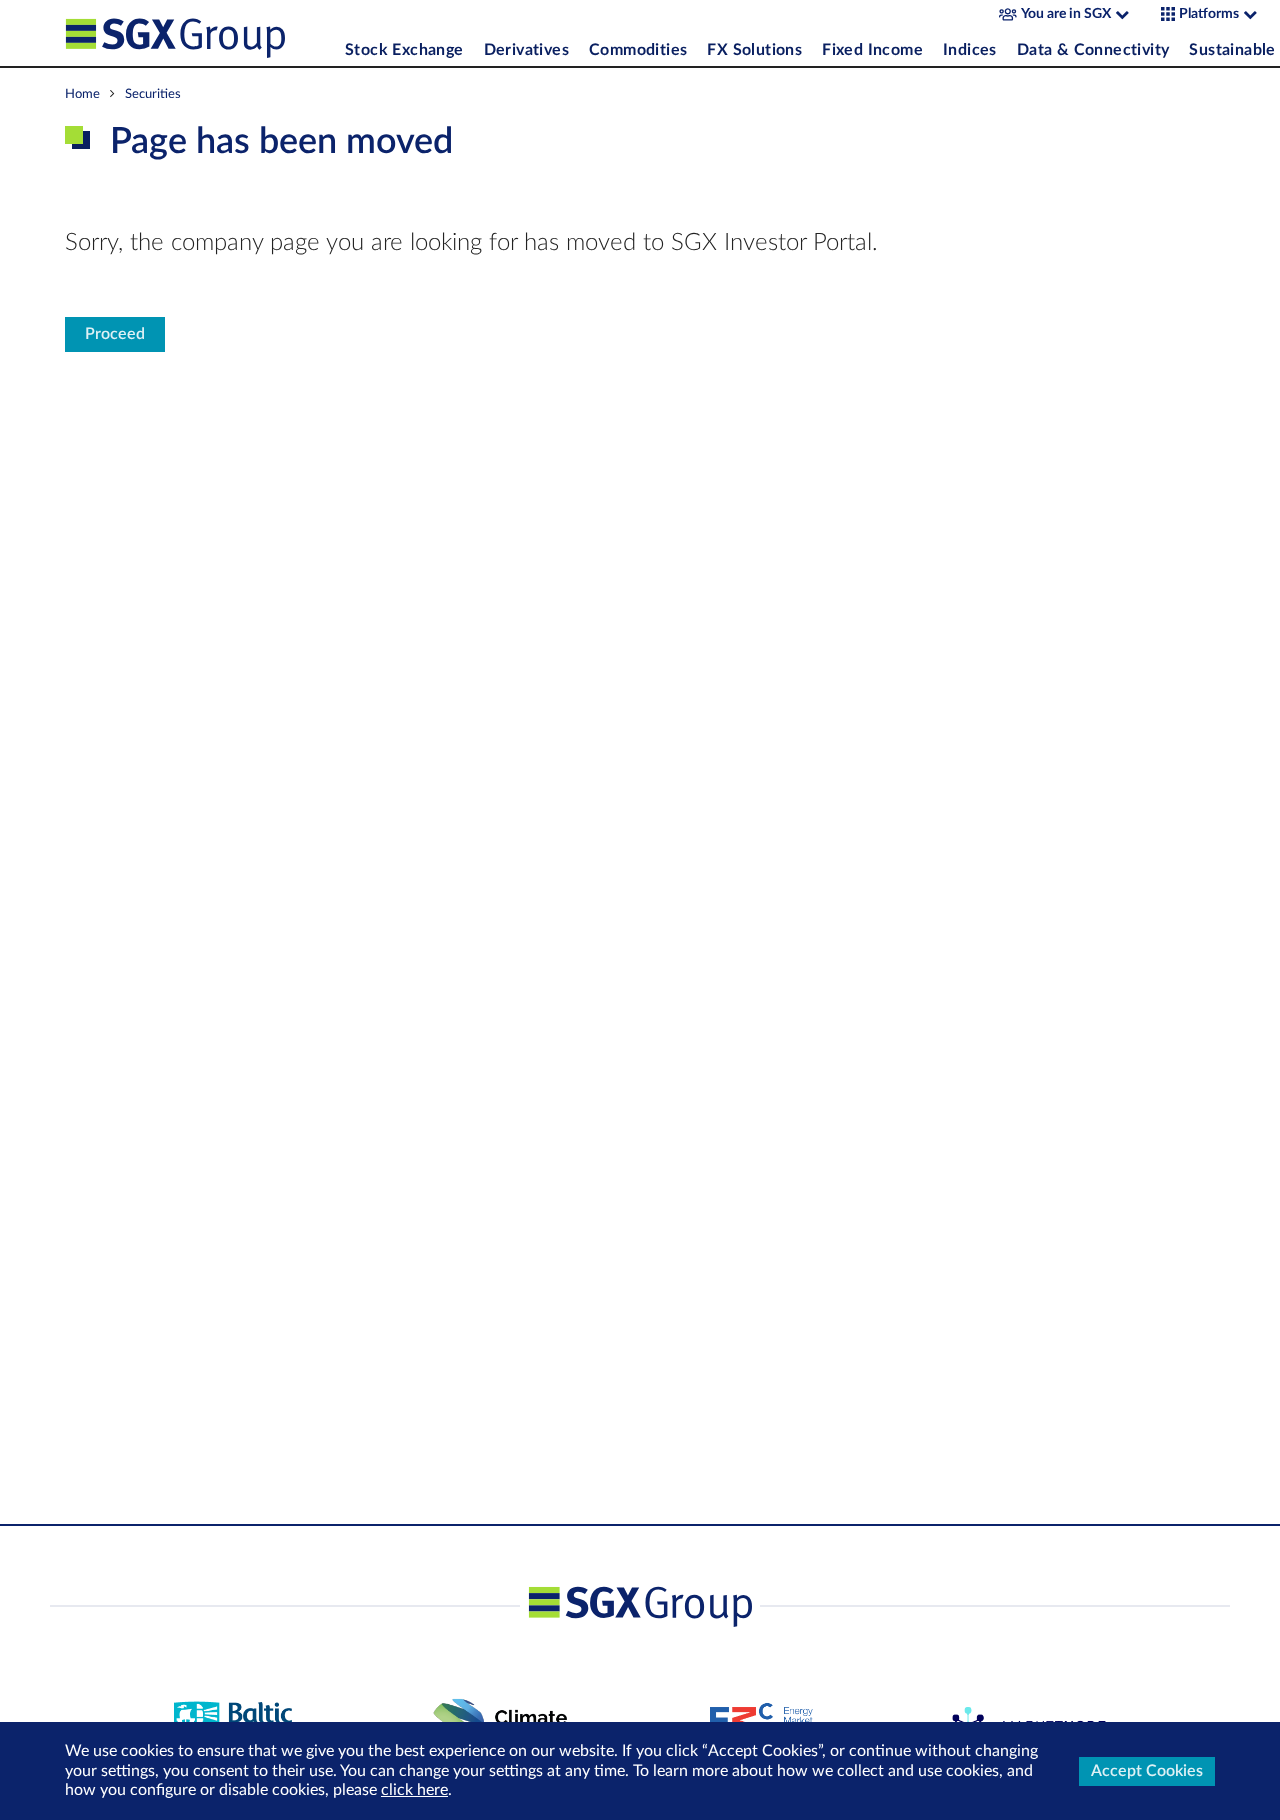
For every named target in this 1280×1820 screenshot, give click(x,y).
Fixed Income (872, 50)
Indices (970, 50)
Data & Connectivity (1093, 50)
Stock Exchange (404, 50)
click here (414, 1790)
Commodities (638, 50)
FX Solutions (754, 50)
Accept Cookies (1147, 1771)
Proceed (115, 334)
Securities (153, 94)
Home (82, 94)
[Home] (200, 33)
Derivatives (526, 50)
